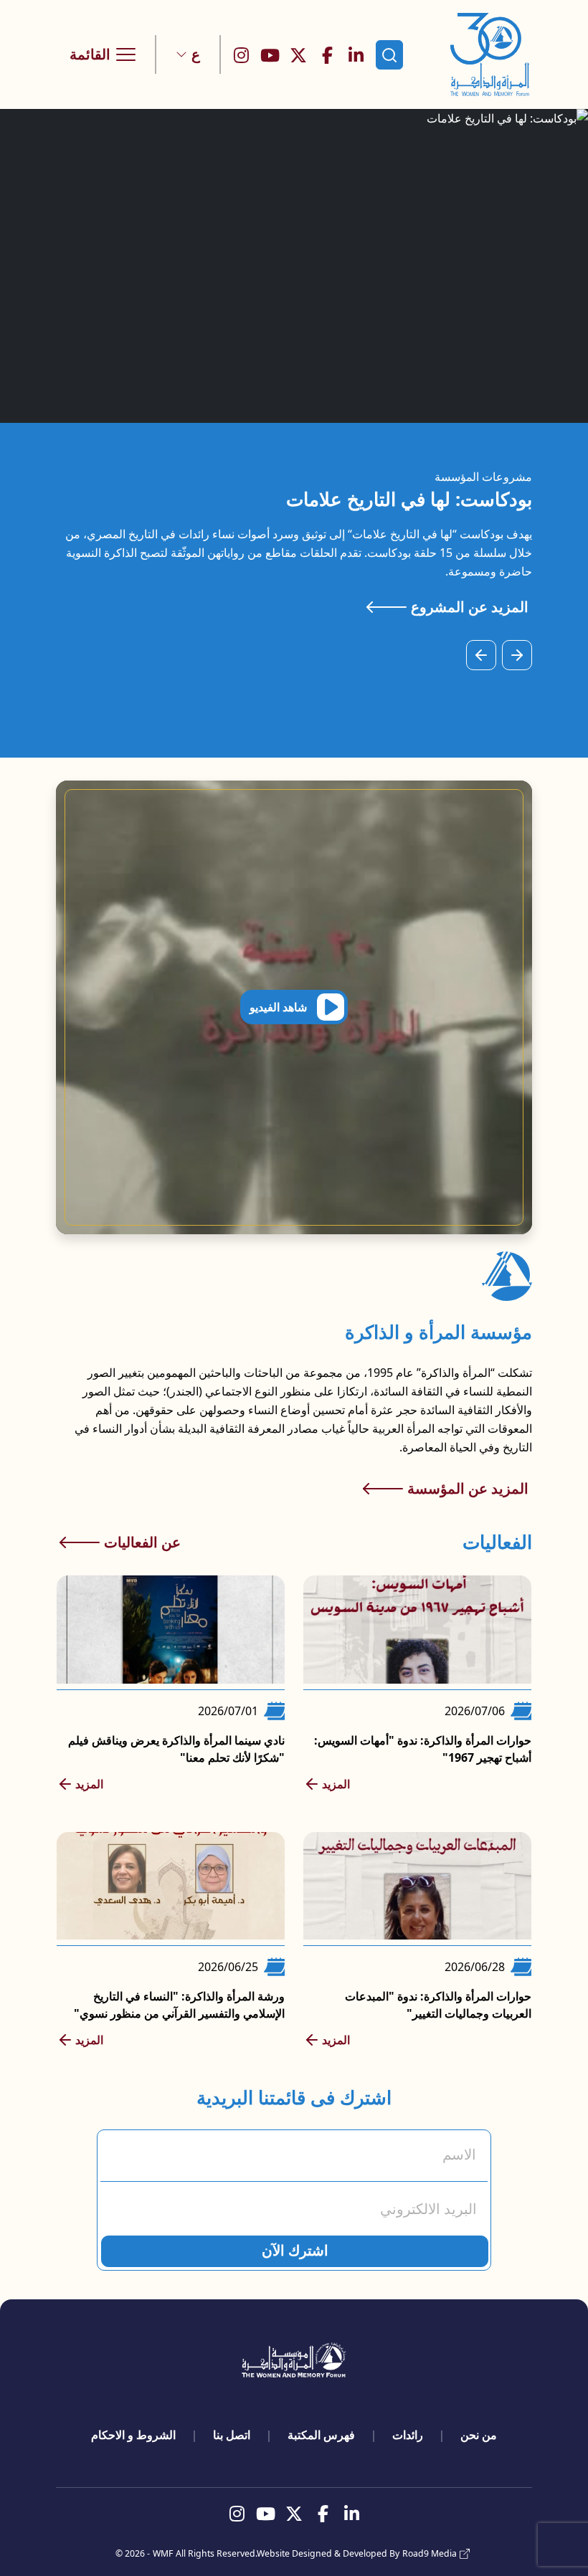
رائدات (408, 2435)
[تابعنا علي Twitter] (298, 54)
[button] (188, 54)
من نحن (479, 2435)
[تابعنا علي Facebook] (327, 54)
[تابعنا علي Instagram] (241, 54)
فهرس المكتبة (321, 2435)
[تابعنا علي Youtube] (270, 54)
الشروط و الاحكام (133, 2435)
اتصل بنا (232, 2435)
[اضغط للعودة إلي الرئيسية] (490, 54)
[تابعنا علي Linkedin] (356, 54)
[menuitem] (479, 2435)
